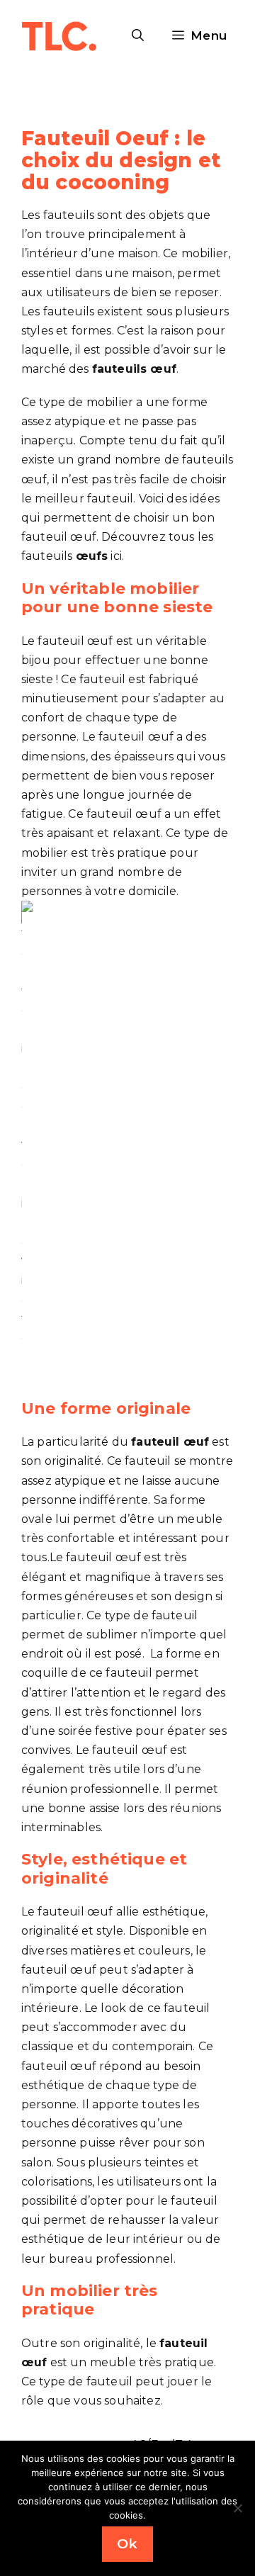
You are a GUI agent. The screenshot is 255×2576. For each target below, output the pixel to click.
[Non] (237, 2508)
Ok (127, 2544)
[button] (138, 35)
